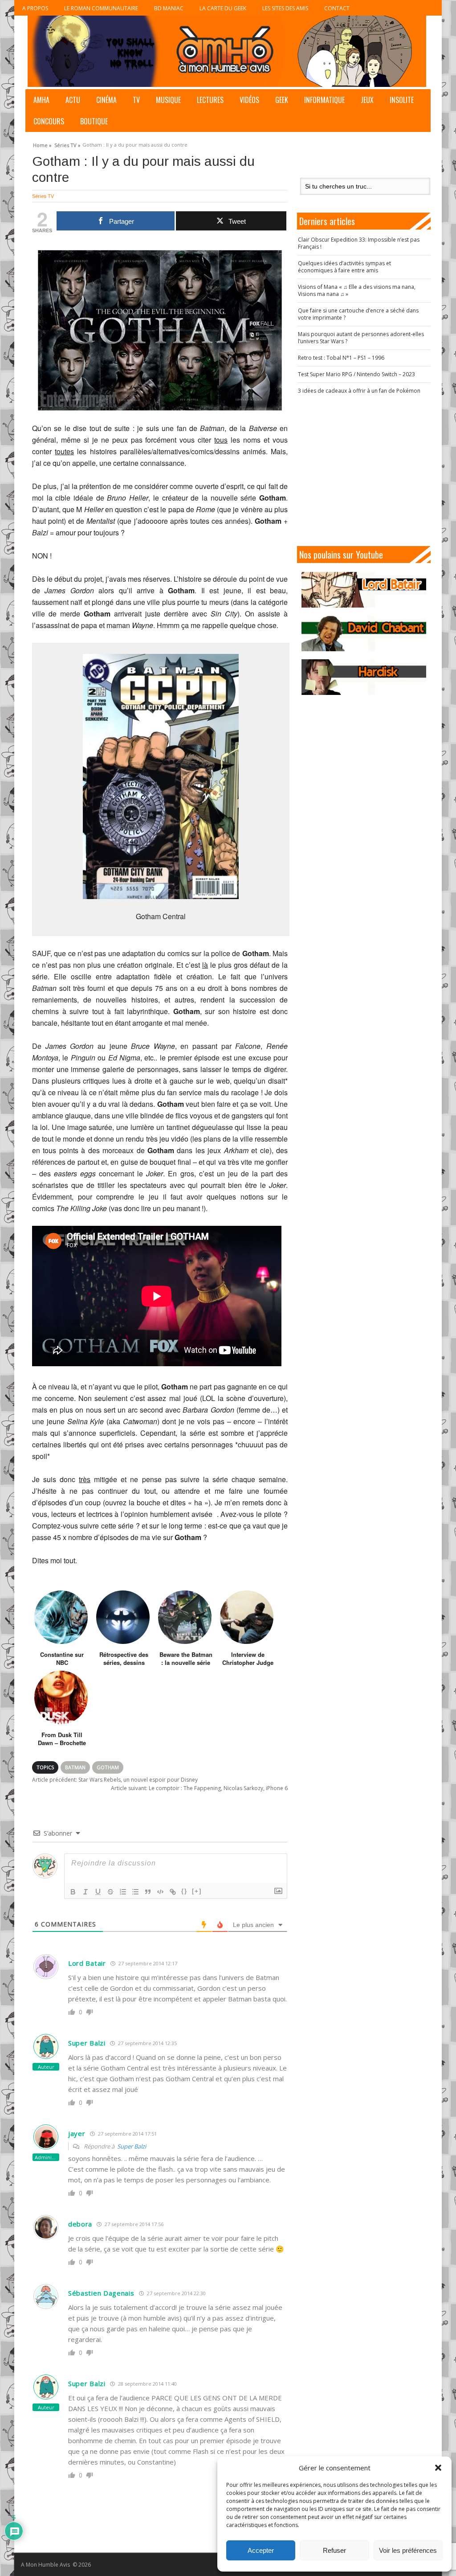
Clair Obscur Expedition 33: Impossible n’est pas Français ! (359, 243)
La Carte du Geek (223, 8)
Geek (282, 100)
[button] (438, 2468)
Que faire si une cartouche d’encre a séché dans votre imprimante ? (358, 314)
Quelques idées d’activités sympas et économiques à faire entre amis (344, 267)
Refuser (334, 2550)
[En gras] (73, 1892)
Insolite (402, 100)
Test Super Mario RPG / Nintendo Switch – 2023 (356, 374)
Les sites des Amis (285, 8)
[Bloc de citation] (148, 1892)
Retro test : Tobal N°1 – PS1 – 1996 (341, 358)
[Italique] (85, 1892)
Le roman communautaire (101, 8)
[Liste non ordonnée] (135, 1892)
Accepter (261, 2550)
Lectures (210, 100)
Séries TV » (67, 144)
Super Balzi (132, 2146)
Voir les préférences (408, 2550)
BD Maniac (169, 8)
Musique (168, 100)
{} (184, 1891)
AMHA (41, 100)
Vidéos (249, 100)
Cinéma (106, 100)
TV (136, 100)
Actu (73, 100)
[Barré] (110, 1892)
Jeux (367, 100)
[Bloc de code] (160, 1892)
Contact (337, 8)
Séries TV (43, 196)
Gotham (108, 1767)
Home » (42, 144)
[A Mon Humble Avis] (227, 51)
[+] (197, 1891)
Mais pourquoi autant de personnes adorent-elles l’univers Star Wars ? (361, 338)
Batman (75, 1767)
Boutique (94, 121)
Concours (49, 121)
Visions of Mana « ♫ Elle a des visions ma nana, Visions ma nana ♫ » (357, 290)
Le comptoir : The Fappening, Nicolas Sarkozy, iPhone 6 (199, 1788)
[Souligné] (98, 1892)
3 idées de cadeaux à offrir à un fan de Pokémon (359, 391)
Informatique (324, 100)
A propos (35, 8)
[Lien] (173, 1892)
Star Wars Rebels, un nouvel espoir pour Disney (115, 1780)
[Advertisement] (368, 470)
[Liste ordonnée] (123, 1892)
